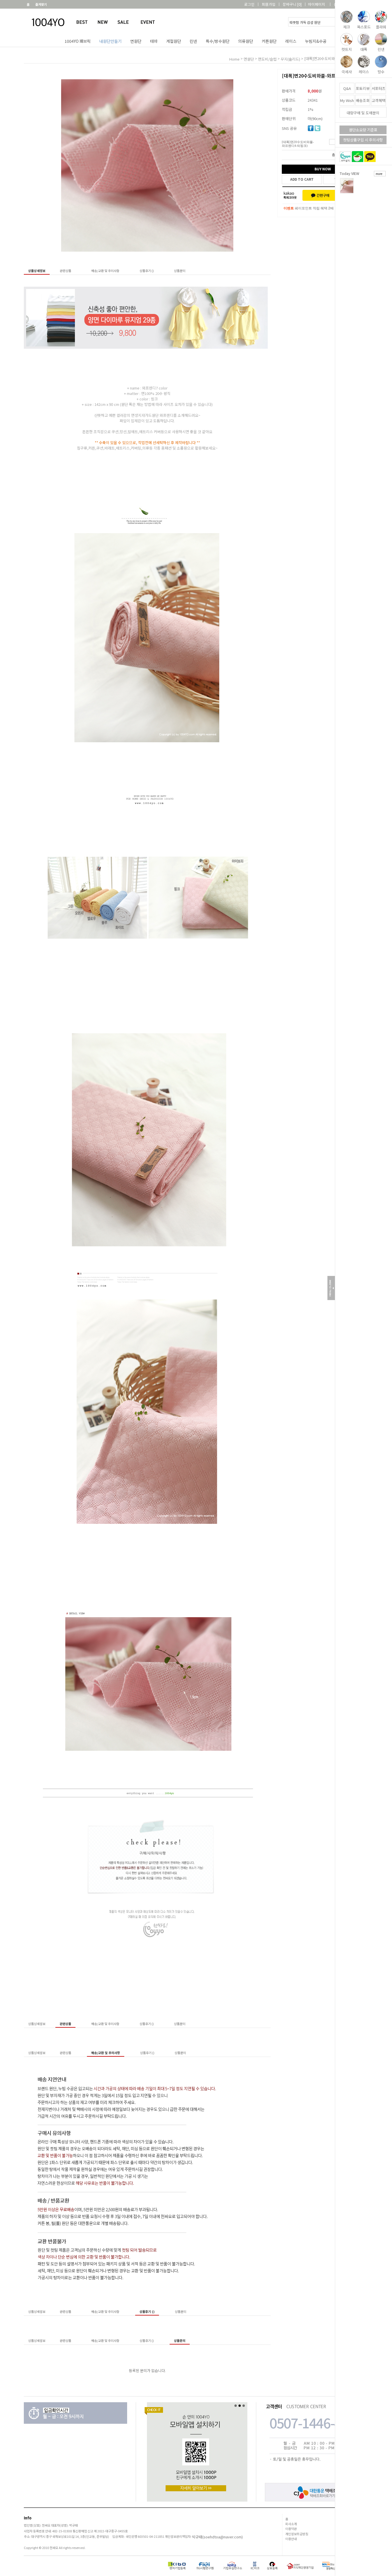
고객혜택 (379, 100)
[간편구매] (320, 195)
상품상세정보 (37, 271)
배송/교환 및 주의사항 (105, 271)
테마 (154, 41)
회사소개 (291, 2524)
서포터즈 (379, 88)
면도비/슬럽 (267, 59)
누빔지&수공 (316, 41)
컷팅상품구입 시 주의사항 (363, 140)
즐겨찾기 (41, 4)
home (234, 59)
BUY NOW (323, 169)
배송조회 (363, 100)
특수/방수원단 (218, 41)
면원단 (136, 41)
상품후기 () (147, 271)
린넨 (193, 41)
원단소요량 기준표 (363, 130)
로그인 (249, 4)
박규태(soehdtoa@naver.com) (217, 2537)
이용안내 (291, 2539)
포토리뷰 (363, 88)
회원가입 (269, 4)
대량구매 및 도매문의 (363, 113)
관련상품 (65, 271)
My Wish (347, 100)
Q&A (347, 88)
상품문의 (180, 271)
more (379, 174)
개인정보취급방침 (297, 2534)
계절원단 (174, 41)
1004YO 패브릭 (78, 41)
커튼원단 (269, 41)
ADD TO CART (302, 179)
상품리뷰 (341, 4)
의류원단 (246, 41)
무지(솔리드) (290, 59)
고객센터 (362, 4)
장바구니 (292, 4)
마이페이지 (317, 4)
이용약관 (291, 2529)
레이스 (291, 41)
